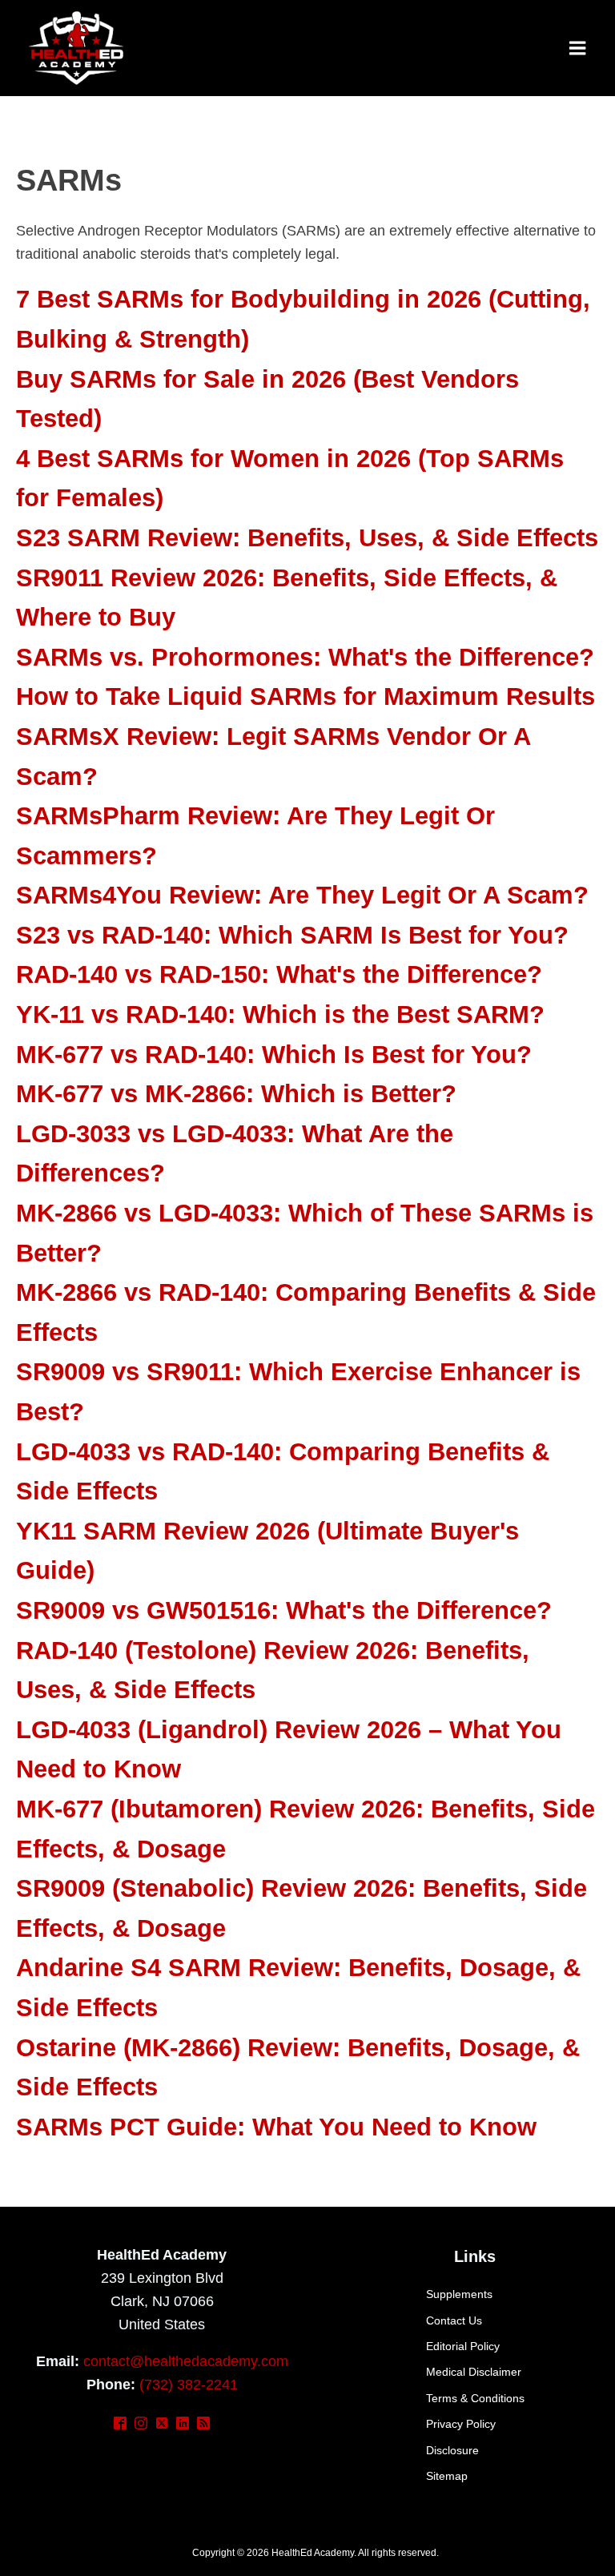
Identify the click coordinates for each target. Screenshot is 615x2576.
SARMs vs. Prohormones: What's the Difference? (305, 657)
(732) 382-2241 (189, 2385)
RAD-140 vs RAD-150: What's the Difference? (279, 974)
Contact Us (454, 2320)
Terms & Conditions (475, 2398)
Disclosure (452, 2450)
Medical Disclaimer (474, 2372)
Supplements (459, 2294)
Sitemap (447, 2476)
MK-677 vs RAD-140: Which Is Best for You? (274, 1055)
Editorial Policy (463, 2346)
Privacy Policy (461, 2424)
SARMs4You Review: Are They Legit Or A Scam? (302, 895)
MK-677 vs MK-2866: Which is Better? (236, 1094)
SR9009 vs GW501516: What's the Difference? (284, 1610)
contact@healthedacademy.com (186, 2361)
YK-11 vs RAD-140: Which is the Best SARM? (280, 1014)
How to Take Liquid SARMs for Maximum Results (305, 696)
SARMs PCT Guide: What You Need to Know (276, 2127)
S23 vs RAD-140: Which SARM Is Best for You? (292, 935)
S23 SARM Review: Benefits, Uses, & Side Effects (307, 538)
